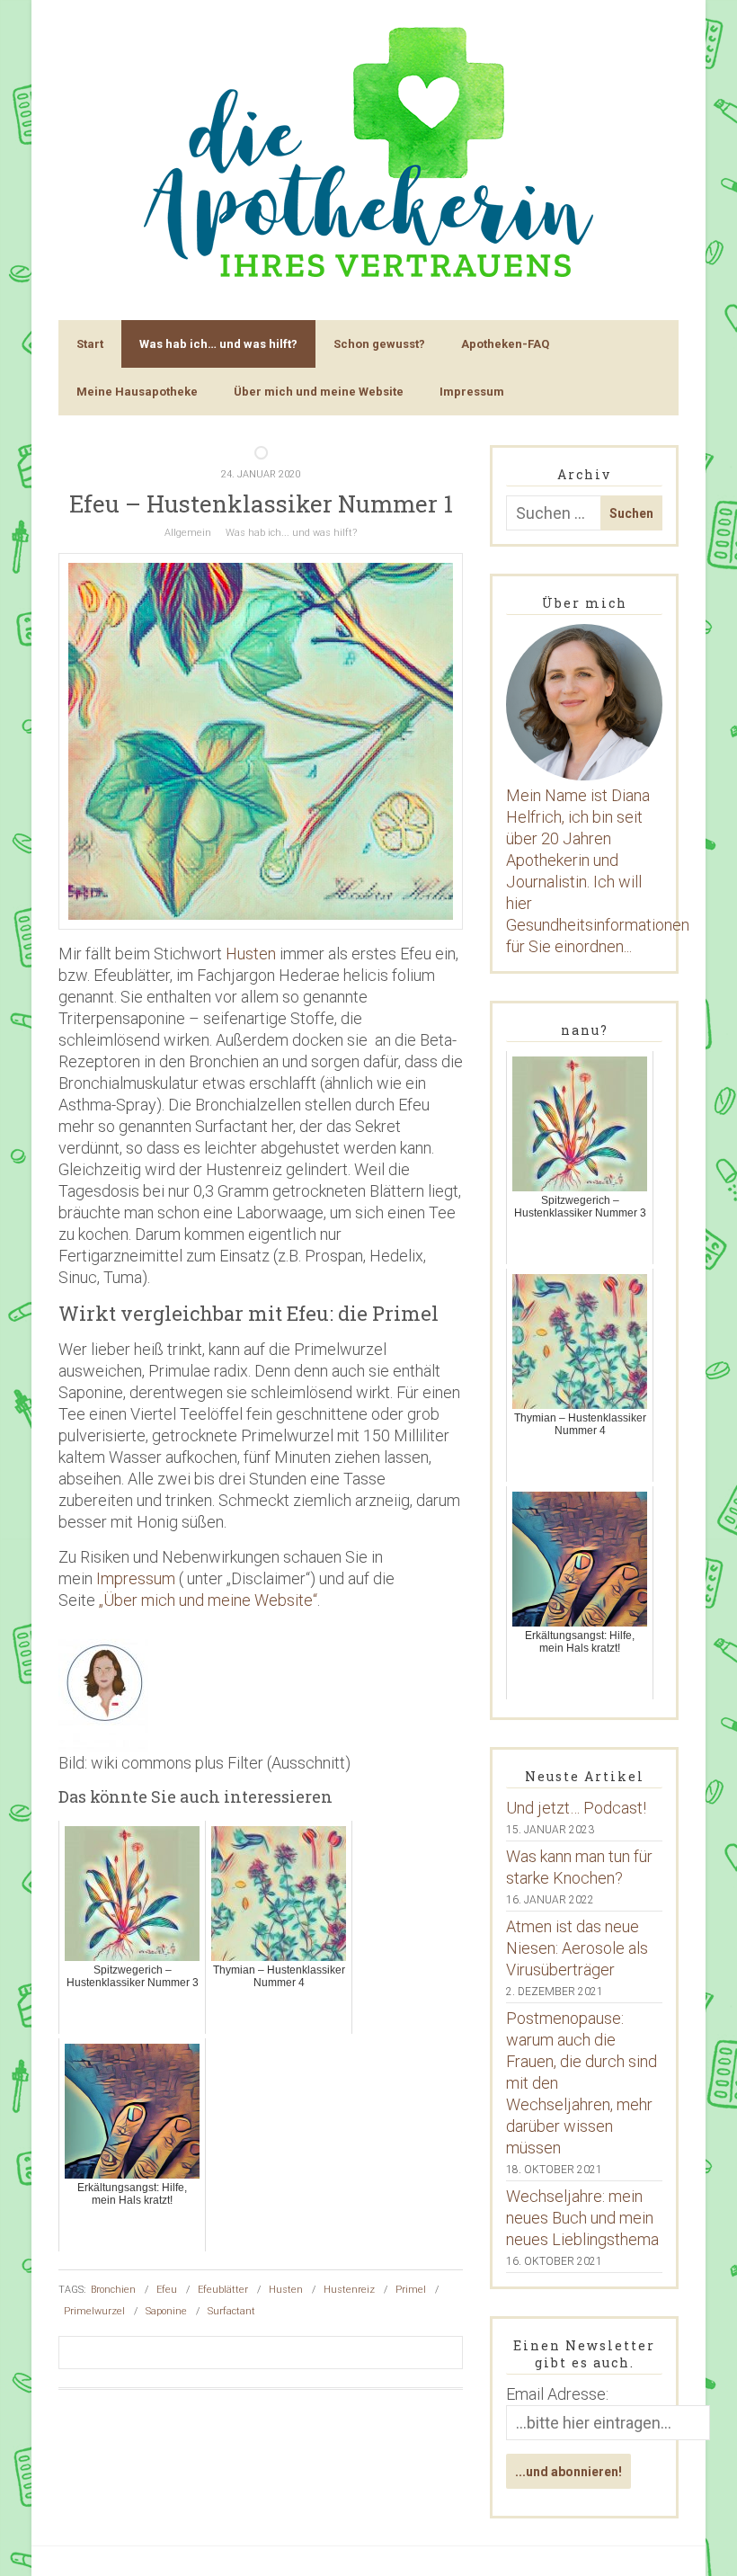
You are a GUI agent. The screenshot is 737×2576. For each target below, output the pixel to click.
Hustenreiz (349, 2290)
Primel (411, 2290)
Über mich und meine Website (319, 392)
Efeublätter (223, 2290)
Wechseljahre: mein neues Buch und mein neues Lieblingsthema (582, 2218)
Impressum (472, 392)
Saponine (166, 2311)
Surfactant (231, 2311)
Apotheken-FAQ (505, 344)
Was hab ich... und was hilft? (291, 533)
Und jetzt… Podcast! (576, 1808)
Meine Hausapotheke (137, 392)
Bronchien (113, 2290)
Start (90, 344)
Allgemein (188, 533)
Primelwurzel (94, 2311)
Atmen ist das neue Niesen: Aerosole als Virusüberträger (577, 1948)
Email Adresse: (557, 2394)
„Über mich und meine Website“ (208, 1600)
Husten (251, 954)
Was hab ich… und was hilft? (218, 344)
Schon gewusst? (379, 344)
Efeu (167, 2290)
